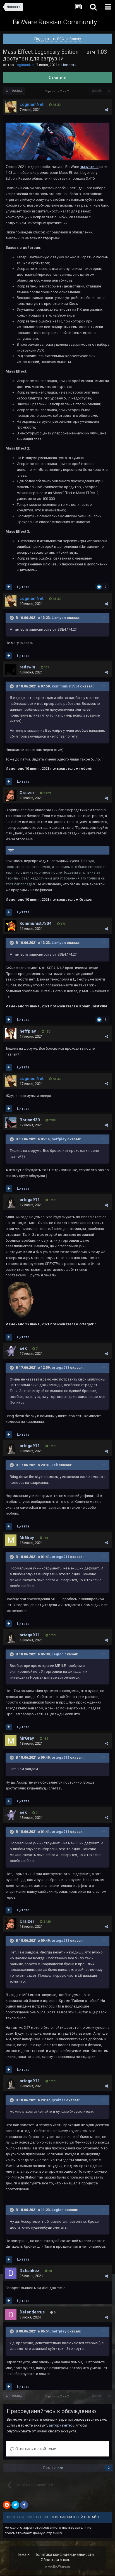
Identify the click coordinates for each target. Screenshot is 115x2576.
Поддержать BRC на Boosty (58, 39)
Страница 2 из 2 (57, 91)
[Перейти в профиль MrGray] (11, 1540)
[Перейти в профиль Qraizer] (11, 795)
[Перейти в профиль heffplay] (11, 1034)
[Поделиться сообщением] (106, 110)
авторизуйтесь (62, 2425)
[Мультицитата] (9, 587)
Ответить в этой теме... (36, 2449)
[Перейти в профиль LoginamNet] (11, 107)
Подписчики (53, 2468)
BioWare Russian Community (55, 22)
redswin (27, 667)
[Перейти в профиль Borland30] (11, 1122)
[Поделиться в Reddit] (7, 2505)
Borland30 (30, 1120)
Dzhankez (29, 2271)
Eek (23, 1348)
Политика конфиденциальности (64, 2554)
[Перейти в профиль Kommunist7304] (11, 926)
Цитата (23, 587)
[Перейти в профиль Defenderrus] (11, 2315)
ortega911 (30, 1200)
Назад (17, 91)
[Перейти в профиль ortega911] (11, 1202)
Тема (22, 2554)
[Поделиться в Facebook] (24, 2505)
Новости (69, 65)
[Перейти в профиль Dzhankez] (11, 2273)
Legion (58, 1654)
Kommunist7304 (65, 686)
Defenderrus (32, 2312)
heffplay (28, 1031)
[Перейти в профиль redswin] (11, 670)
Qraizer (27, 793)
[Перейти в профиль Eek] (11, 1351)
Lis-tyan (59, 618)
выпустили (89, 167)
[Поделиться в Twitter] (15, 2505)
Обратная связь (56, 2560)
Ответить (58, 78)
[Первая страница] (7, 91)
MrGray (27, 1538)
